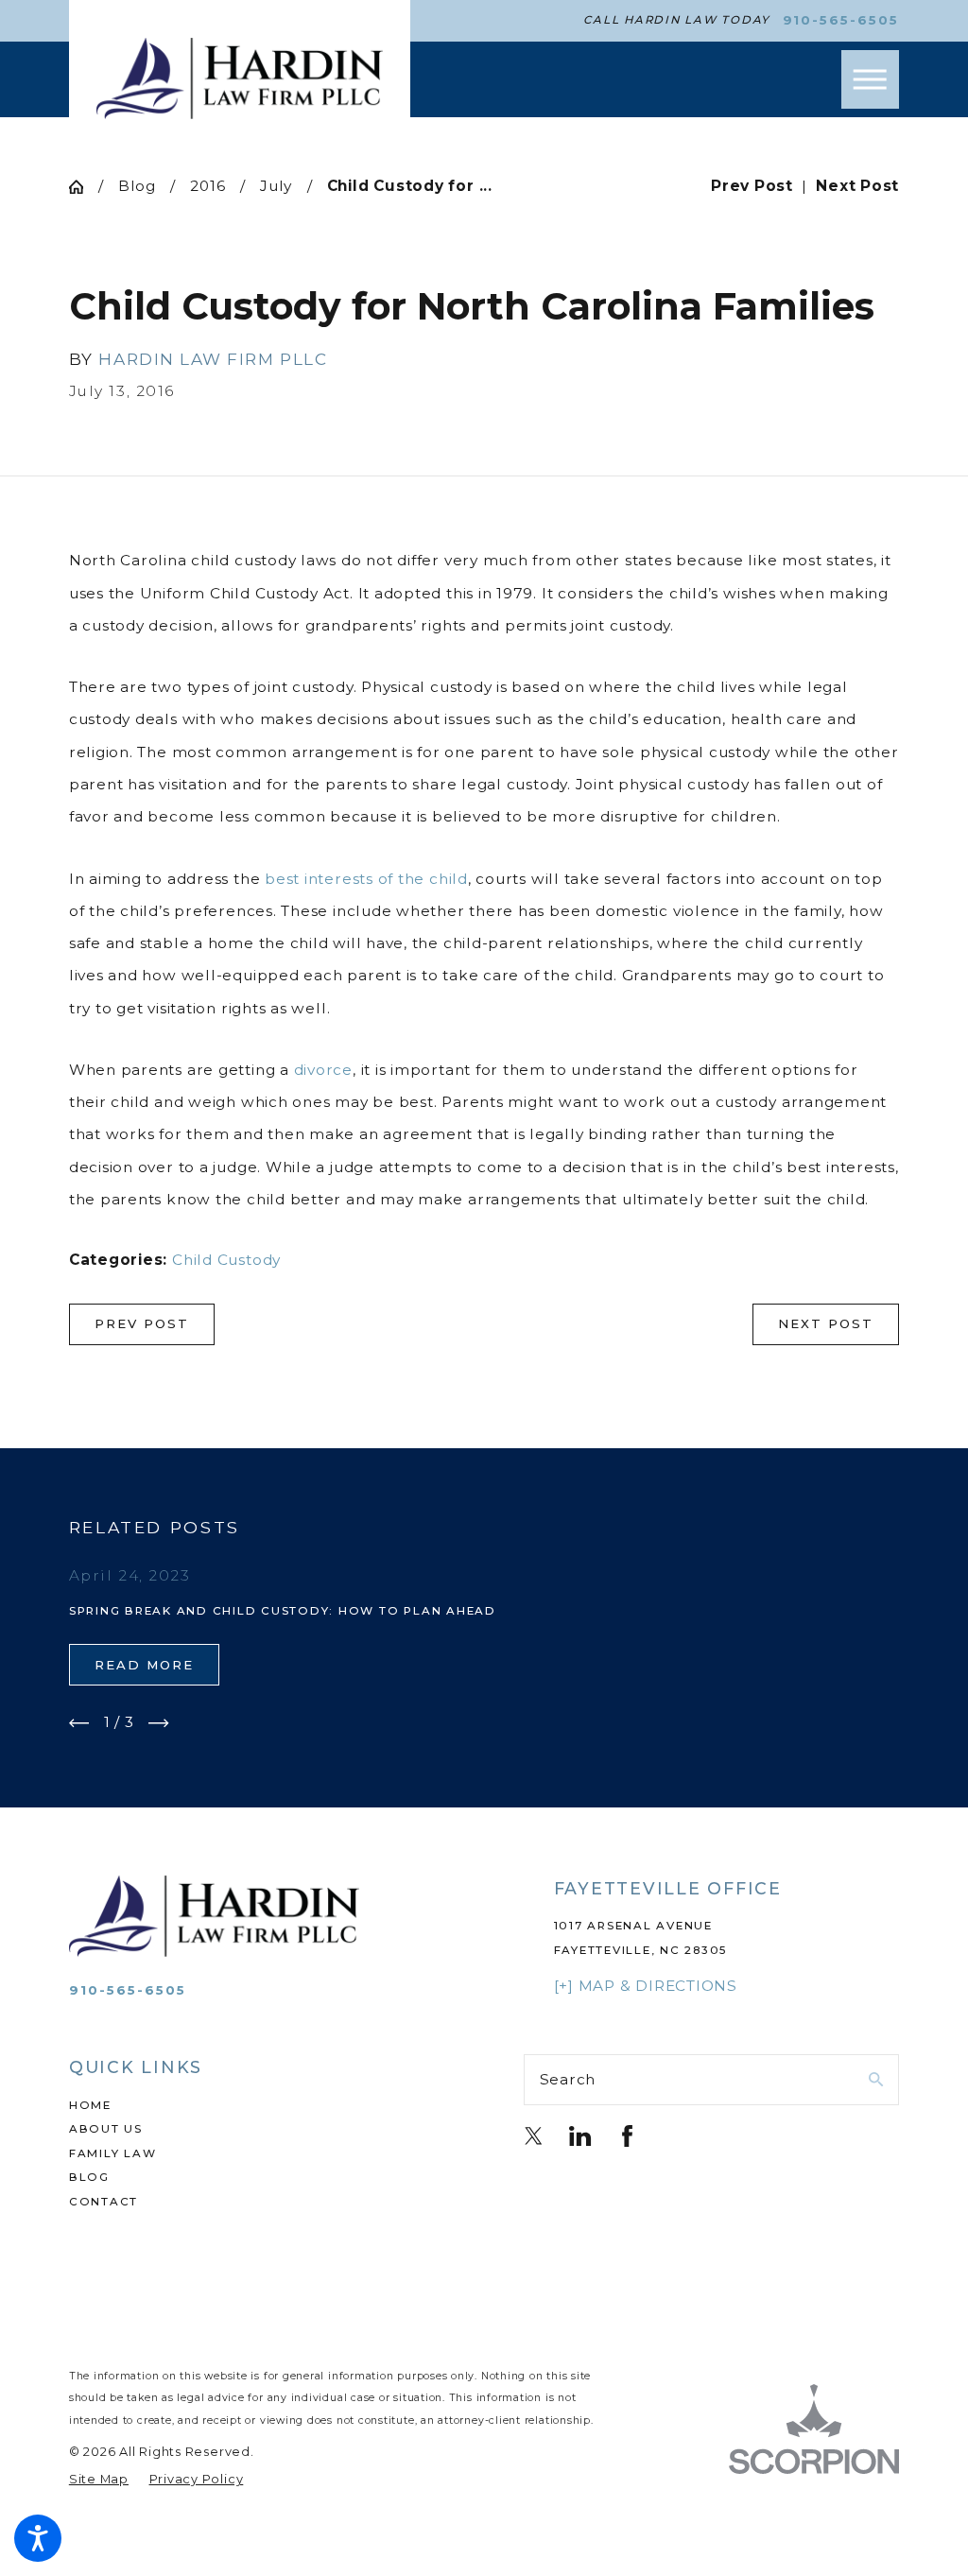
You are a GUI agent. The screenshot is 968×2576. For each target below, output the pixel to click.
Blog (137, 186)
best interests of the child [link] (366, 879)
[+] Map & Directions (646, 1986)
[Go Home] (84, 187)
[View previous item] (79, 1723)
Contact (104, 2202)
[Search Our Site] (876, 2079)
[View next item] (159, 1723)
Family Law (113, 2153)
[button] (38, 2538)
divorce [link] (323, 1070)
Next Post (826, 1323)
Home (90, 2105)
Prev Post (142, 1323)
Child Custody (226, 1260)
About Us (106, 2129)
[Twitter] (534, 2136)
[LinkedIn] (580, 2136)
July (276, 186)
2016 (207, 186)
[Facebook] (627, 2136)
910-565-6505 (841, 20)
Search (568, 2079)
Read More (144, 1665)
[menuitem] (257, 2106)
